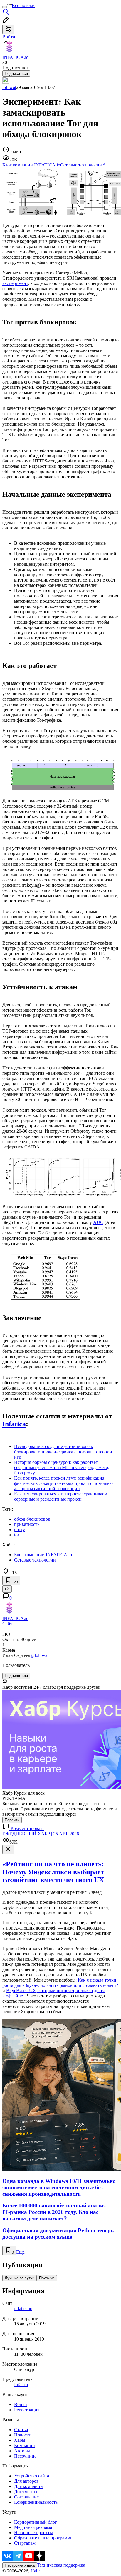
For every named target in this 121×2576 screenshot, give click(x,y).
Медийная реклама (33, 2527)
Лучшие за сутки (20, 2278)
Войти (21, 2404)
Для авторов (26, 2481)
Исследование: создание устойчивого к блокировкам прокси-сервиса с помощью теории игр (63, 1452)
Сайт (7, 1624)
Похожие (47, 2278)
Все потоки (23, 5)
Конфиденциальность (36, 2502)
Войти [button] (9, 37)
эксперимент (15, 283)
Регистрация (27, 2410)
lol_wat (9, 87)
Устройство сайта (32, 2476)
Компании (25, 2445)
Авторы (22, 2451)
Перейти (12, 1820)
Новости (23, 2435)
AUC (98, 1222)
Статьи (21, 2430)
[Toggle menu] (5, 7)
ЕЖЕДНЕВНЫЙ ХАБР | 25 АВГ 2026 (41, 1834)
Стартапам (25, 2543)
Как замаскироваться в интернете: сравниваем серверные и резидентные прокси (61, 1496)
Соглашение (26, 2497)
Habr (35, 2571)
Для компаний (28, 2486)
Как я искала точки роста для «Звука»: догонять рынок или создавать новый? (60, 1983)
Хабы (20, 2440)
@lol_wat (39, 1655)
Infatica (14, 1424)
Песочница (25, 2456)
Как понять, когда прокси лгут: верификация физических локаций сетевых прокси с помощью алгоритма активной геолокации (63, 1483)
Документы (26, 2492)
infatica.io (23, 2308)
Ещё (20, 2252)
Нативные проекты (33, 2533)
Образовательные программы (44, 2538)
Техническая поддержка (61, 2565)
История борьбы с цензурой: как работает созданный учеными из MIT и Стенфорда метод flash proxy (62, 1467)
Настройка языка (20, 2565)
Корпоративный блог (36, 2522)
